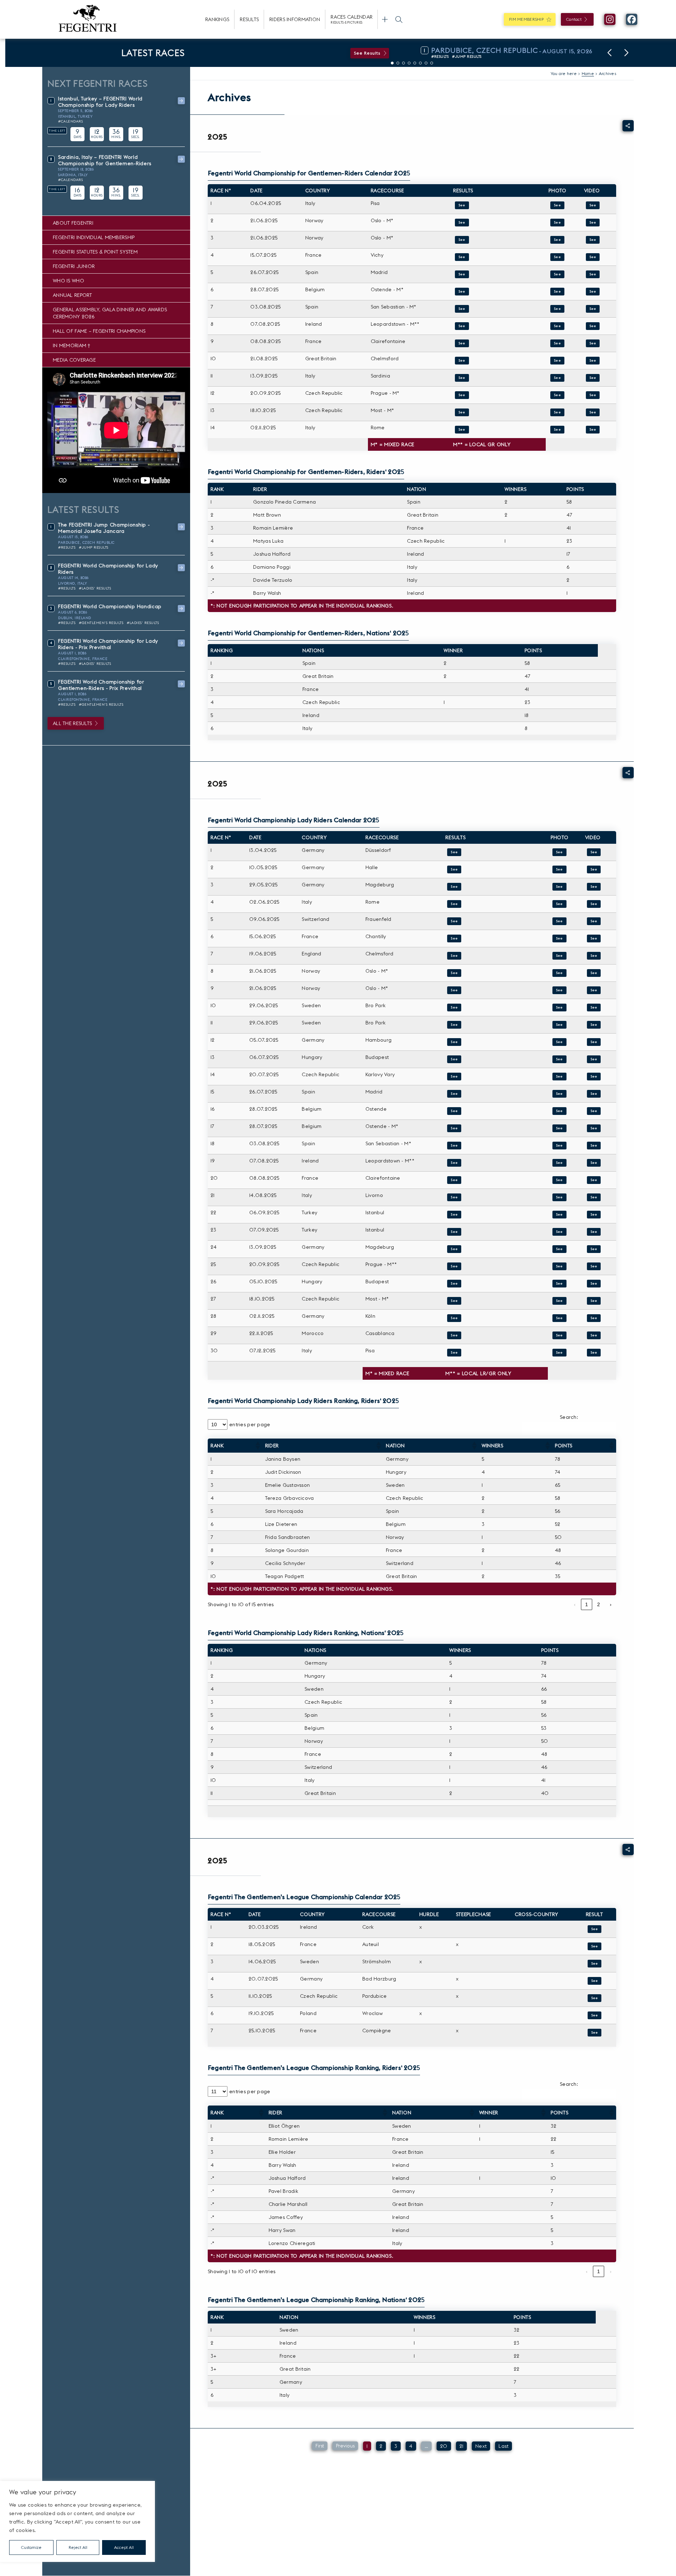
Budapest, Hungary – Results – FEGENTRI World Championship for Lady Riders (454, 1284)
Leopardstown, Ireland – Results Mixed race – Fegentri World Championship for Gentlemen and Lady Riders (462, 326)
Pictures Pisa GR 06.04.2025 (557, 205)
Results (249, 19)
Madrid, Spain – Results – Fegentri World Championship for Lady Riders (454, 1094)
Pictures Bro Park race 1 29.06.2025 (559, 1008)
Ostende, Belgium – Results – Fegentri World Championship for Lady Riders (454, 1111)
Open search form (399, 19)
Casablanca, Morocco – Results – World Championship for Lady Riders (454, 1335)
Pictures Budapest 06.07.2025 (559, 1059)
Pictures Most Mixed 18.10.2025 (557, 412)
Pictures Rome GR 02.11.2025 (557, 430)
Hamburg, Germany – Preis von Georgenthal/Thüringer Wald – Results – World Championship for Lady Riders (454, 1042)
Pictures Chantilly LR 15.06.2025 (559, 938)
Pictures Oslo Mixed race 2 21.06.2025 (557, 240)
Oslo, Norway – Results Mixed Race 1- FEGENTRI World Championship (462, 223)
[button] (609, 53)
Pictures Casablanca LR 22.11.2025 (559, 1335)
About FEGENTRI (73, 223)
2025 (218, 137)
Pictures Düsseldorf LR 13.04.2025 (559, 852)
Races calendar (352, 19)
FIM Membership (526, 19)
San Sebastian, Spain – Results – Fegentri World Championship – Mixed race (462, 309)
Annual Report (73, 295)
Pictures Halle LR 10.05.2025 (559, 869)
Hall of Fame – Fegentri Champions (99, 331)
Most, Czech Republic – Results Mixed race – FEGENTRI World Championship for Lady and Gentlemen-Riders (462, 412)
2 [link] (599, 1604)
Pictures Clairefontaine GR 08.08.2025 (557, 343)
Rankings (217, 19)
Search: (569, 1417)
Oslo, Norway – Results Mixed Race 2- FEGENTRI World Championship (462, 240)
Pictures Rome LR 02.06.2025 (559, 904)
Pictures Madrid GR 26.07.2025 (557, 274)
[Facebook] (632, 19)
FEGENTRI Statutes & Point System (95, 252)
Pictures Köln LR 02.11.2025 (559, 1318)
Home (588, 73)
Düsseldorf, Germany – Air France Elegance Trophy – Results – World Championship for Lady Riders (454, 852)
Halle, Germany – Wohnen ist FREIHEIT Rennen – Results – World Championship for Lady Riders (454, 869)
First (320, 2446)
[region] (77, 2521)
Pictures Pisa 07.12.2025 (559, 1353)
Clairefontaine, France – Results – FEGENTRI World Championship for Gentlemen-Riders (462, 343)
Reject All (78, 2547)
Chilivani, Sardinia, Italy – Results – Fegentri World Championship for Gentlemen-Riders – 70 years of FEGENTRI (462, 378)
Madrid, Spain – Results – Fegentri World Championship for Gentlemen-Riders (462, 274)
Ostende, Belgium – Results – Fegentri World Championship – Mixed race (462, 292)
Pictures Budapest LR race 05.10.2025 (559, 1284)
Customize (31, 2547)
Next (481, 2446)
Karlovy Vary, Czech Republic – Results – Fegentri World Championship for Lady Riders (454, 1077)
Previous (345, 2446)
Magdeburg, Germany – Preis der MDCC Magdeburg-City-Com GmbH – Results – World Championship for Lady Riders (454, 887)
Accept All (124, 2547)
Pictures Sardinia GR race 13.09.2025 (557, 378)
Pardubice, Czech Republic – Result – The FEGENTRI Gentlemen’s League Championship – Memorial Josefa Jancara (595, 1998)
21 (462, 2446)
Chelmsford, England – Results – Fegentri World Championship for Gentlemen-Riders (462, 361)
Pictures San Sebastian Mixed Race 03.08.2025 (557, 309)
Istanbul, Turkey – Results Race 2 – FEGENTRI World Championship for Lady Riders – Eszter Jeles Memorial (454, 1232)
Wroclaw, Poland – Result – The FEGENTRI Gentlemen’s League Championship (595, 2015)
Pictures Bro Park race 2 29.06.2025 (559, 1025)
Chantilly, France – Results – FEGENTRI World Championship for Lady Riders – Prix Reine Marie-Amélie (454, 938)
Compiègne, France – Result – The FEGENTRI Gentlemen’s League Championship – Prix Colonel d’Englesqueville (595, 2033)
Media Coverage (74, 360)
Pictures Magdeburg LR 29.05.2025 (559, 887)
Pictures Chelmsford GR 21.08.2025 (557, 361)
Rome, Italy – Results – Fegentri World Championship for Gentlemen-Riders (462, 430)
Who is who (68, 281)
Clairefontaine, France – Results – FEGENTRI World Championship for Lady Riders (454, 1180)
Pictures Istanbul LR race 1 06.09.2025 (559, 1215)
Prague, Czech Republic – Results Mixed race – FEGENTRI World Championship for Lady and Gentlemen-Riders (462, 395)
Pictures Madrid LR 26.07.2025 (559, 1094)
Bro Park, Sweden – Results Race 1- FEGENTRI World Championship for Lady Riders (454, 1008)
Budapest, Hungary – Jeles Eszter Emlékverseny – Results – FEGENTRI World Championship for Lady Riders (454, 1059)
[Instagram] (610, 19)
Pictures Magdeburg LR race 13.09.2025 (559, 1249)
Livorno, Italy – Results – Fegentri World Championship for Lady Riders (454, 1197)
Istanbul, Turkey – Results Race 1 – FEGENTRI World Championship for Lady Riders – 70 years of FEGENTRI (454, 1215)
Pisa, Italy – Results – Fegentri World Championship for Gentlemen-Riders (462, 205)
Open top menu (385, 19)
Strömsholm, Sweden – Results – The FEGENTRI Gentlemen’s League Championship (595, 1964)
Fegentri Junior (74, 266)
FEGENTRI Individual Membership (94, 237)
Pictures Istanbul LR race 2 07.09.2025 (559, 1232)
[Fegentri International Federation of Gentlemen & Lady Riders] (88, 19)
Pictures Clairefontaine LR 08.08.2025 (559, 1180)
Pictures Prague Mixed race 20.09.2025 (559, 1266)
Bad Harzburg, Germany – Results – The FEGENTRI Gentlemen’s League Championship (595, 1981)
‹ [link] (575, 1604)
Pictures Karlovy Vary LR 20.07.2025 (559, 1077)
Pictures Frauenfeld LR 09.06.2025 (559, 921)
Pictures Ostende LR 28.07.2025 (559, 1111)
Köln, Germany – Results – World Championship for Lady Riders (454, 1318)
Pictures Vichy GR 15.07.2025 (557, 257)
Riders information (295, 19)
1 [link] (587, 1604)
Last (503, 2446)
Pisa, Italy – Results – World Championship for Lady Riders (454, 1353)
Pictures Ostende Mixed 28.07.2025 (557, 292)
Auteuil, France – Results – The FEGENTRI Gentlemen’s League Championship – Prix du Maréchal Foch (595, 1946)
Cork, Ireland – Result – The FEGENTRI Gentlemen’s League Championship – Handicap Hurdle (595, 1929)
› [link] (611, 1604)
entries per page (250, 1424)
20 (444, 2446)
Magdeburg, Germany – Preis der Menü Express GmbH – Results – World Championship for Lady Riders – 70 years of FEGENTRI (454, 1249)
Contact (574, 19)
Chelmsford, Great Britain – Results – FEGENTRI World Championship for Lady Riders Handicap (454, 956)
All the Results (72, 723)
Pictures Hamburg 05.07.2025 (559, 1042)
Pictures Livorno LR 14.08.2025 (559, 1197)
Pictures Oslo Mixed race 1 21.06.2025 (557, 223)
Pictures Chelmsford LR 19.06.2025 (559, 956)
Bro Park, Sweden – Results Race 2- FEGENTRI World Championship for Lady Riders (454, 1025)
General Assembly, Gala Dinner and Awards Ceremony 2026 (110, 313)
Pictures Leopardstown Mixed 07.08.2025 (557, 326)
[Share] (628, 126)
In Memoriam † (72, 345)
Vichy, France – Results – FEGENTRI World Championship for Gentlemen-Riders (462, 257)
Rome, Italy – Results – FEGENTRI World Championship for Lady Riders (454, 904)
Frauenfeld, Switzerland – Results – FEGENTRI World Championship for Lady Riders (454, 921)
